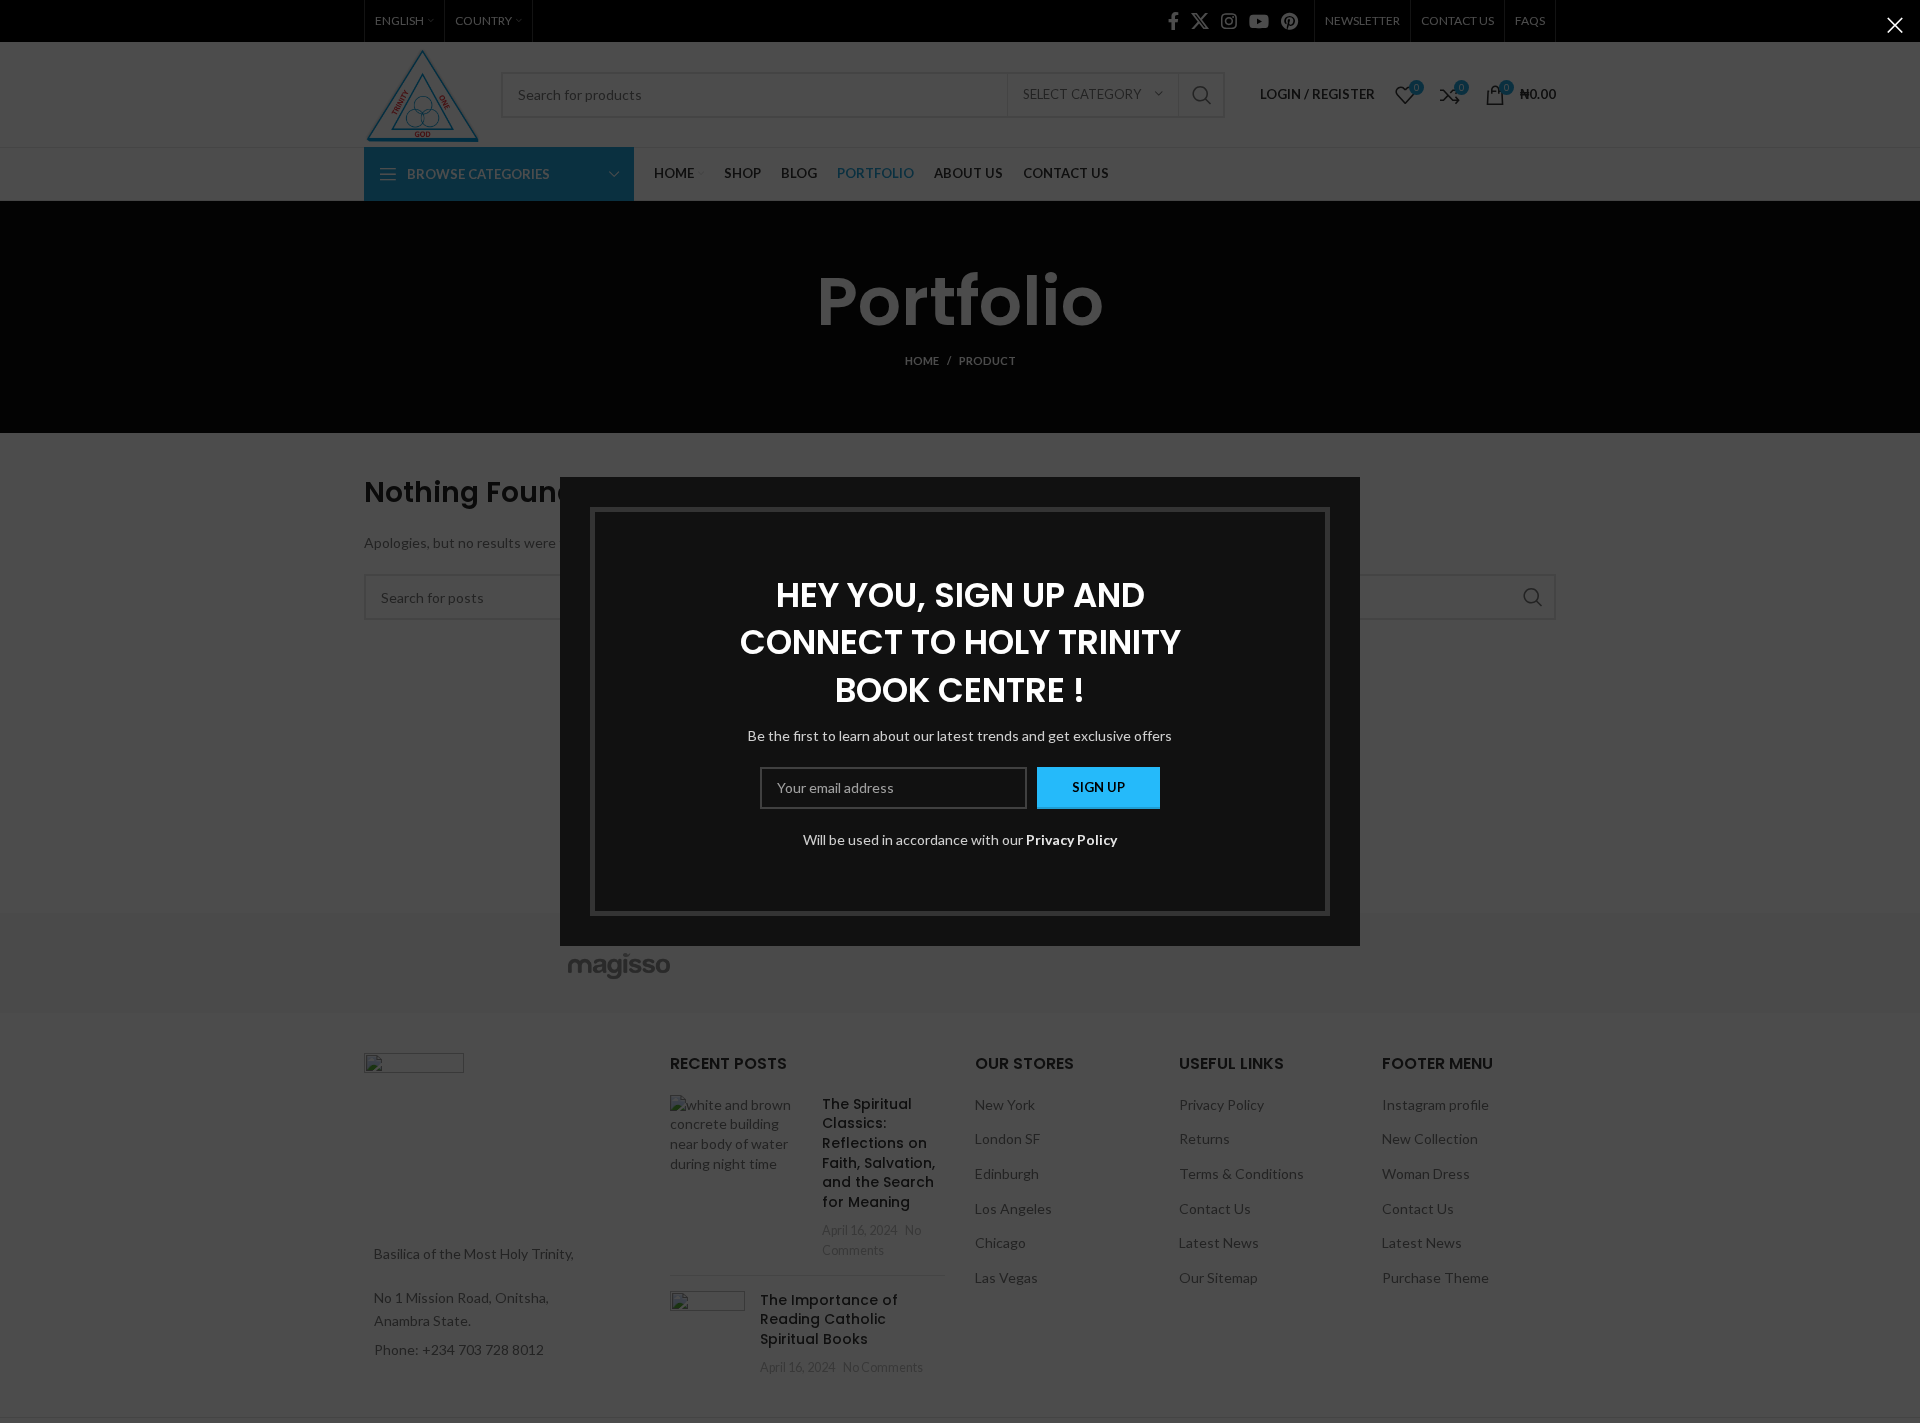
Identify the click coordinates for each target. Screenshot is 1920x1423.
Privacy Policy (1071, 839)
